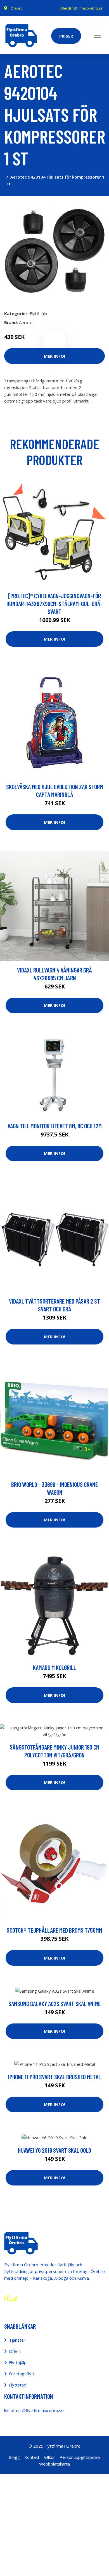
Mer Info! (54, 356)
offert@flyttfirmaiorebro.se (81, 8)
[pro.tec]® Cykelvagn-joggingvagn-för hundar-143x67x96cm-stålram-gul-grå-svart (54, 604)
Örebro (17, 8)
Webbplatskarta (54, 2464)
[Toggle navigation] (97, 35)
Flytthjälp (38, 313)
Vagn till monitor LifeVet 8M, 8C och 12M (55, 1126)
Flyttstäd (18, 2385)
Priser (66, 36)
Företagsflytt (22, 2374)
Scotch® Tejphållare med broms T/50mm (54, 1930)
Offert (15, 2351)
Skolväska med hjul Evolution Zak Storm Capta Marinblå (55, 791)
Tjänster (17, 2340)
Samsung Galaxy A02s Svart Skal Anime (54, 2004)
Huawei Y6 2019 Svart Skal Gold (54, 2150)
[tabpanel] (54, 251)
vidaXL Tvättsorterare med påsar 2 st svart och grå (54, 1305)
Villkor (49, 2457)
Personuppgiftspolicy (80, 2457)
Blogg (14, 2457)
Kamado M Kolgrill (54, 1667)
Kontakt (32, 2457)
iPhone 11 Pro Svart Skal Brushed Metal (54, 2077)
